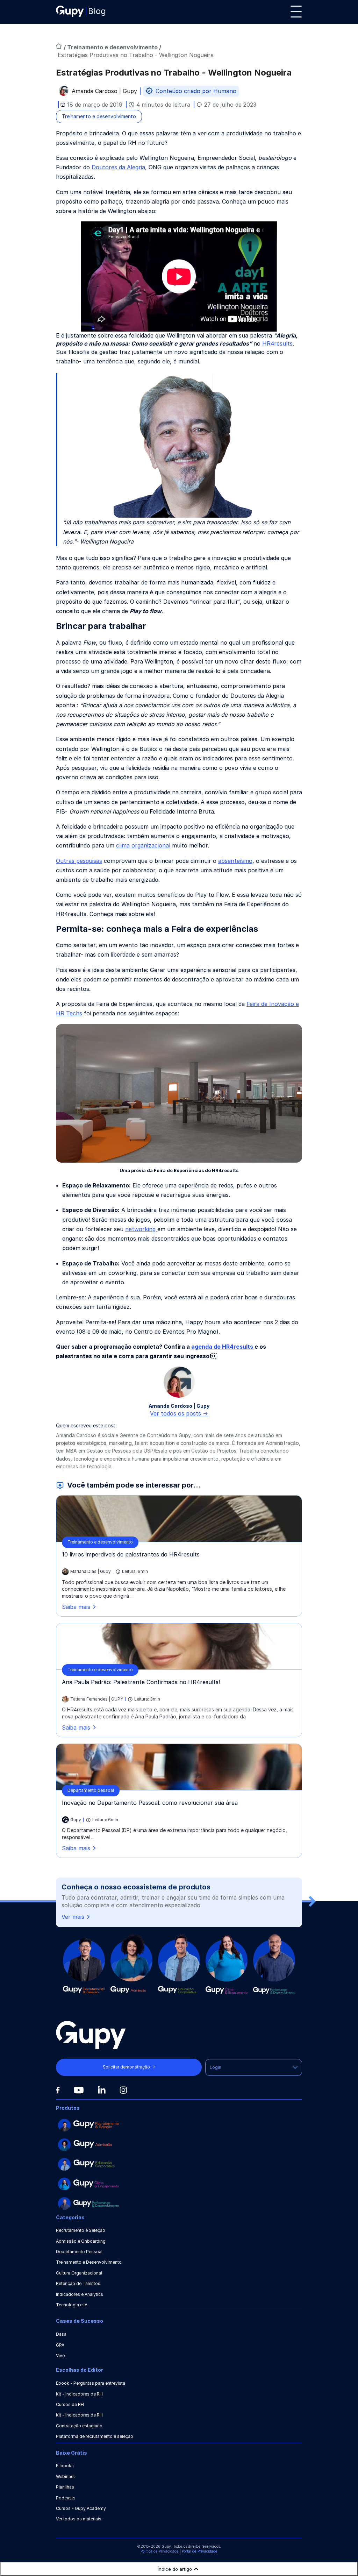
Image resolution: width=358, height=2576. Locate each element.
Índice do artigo (175, 2569)
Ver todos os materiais (79, 2519)
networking (141, 1229)
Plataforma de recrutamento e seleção (95, 2436)
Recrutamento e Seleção (81, 2230)
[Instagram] (123, 2090)
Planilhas (65, 2487)
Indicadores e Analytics (80, 2294)
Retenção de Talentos (78, 2283)
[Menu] (296, 12)
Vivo (60, 2355)
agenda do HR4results (223, 1347)
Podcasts (66, 2498)
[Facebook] (58, 2090)
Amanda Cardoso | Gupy (104, 92)
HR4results (277, 343)
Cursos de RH (70, 2404)
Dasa (61, 2334)
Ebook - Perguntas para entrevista (91, 2383)
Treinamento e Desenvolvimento (89, 2262)
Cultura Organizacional (79, 2273)
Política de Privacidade (160, 2551)
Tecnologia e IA (72, 2305)
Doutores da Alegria (118, 167)
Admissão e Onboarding (81, 2241)
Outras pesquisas (79, 861)
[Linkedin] (102, 2090)
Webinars (65, 2476)
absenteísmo (235, 861)
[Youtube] (79, 2090)
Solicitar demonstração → (129, 2067)
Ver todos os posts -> (179, 1413)
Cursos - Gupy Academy (81, 2508)
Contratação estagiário (79, 2426)
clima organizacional (143, 845)
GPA (60, 2345)
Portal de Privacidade (200, 2551)
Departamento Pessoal (79, 2252)
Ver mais (73, 1917)
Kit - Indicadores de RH (79, 2394)
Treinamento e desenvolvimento (113, 47)
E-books (65, 2466)
